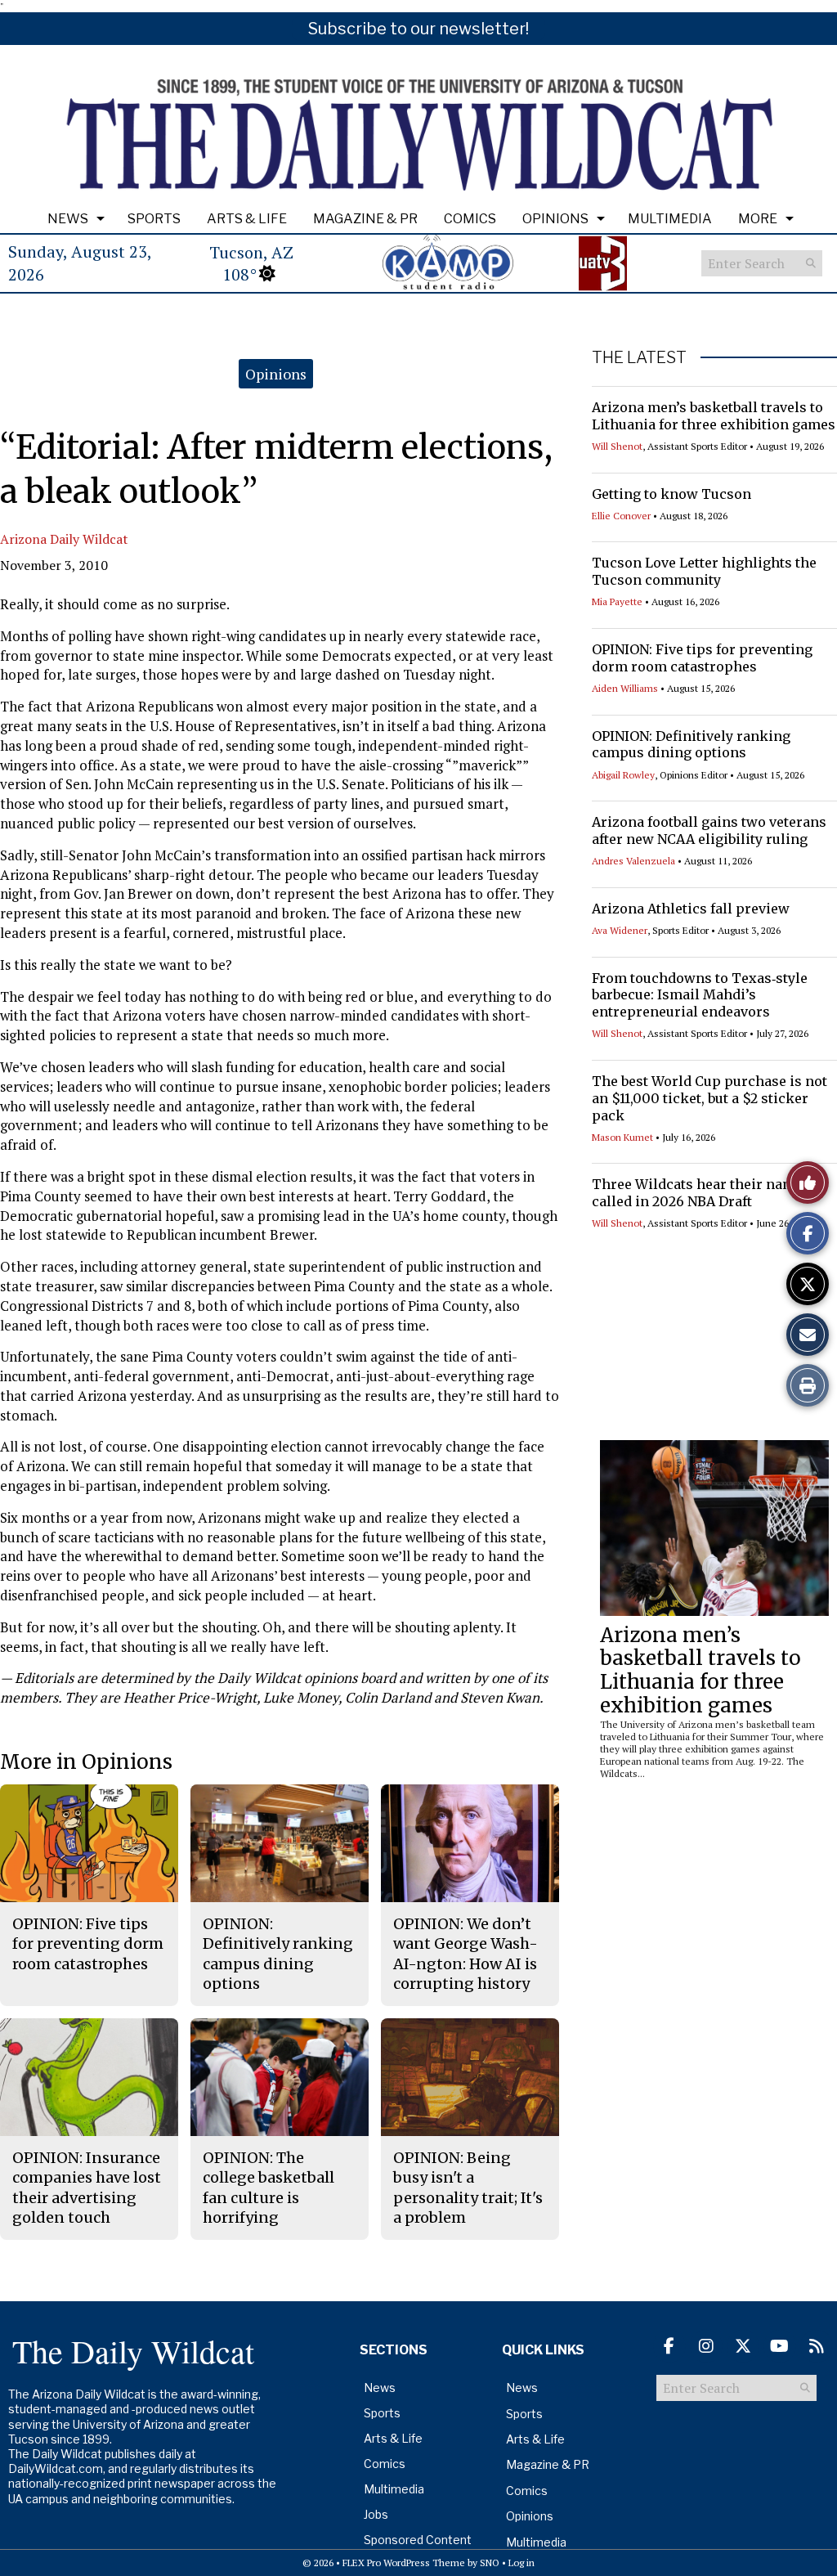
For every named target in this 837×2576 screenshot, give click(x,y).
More (758, 219)
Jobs (376, 2514)
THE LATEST (639, 357)
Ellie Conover (621, 516)
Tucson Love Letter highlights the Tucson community (704, 571)
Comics (470, 219)
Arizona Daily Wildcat (64, 539)
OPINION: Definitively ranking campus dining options (691, 745)
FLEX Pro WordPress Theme (404, 2563)
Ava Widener (620, 930)
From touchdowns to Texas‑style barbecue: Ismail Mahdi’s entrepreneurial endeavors (700, 995)
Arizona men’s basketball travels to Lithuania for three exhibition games (714, 416)
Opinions (555, 219)
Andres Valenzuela (633, 861)
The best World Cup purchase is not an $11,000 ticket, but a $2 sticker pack (709, 1098)
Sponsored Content (418, 2540)
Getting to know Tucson (671, 494)
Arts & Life (247, 219)
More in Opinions (86, 1762)
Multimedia (670, 219)
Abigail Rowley (623, 775)
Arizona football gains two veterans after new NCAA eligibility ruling (709, 830)
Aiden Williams (625, 688)
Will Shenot (617, 446)
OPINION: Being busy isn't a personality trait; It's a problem (468, 2188)
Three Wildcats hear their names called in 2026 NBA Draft (701, 1193)
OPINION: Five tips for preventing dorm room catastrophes (702, 658)
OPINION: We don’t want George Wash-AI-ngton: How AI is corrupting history (465, 1954)
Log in (521, 2563)
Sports (154, 219)
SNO (490, 2563)
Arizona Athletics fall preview (691, 909)
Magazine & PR (365, 219)
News (68, 219)
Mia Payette (617, 601)
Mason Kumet (622, 1137)
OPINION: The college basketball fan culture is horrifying (269, 2188)
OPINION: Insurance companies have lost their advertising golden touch (87, 2188)
